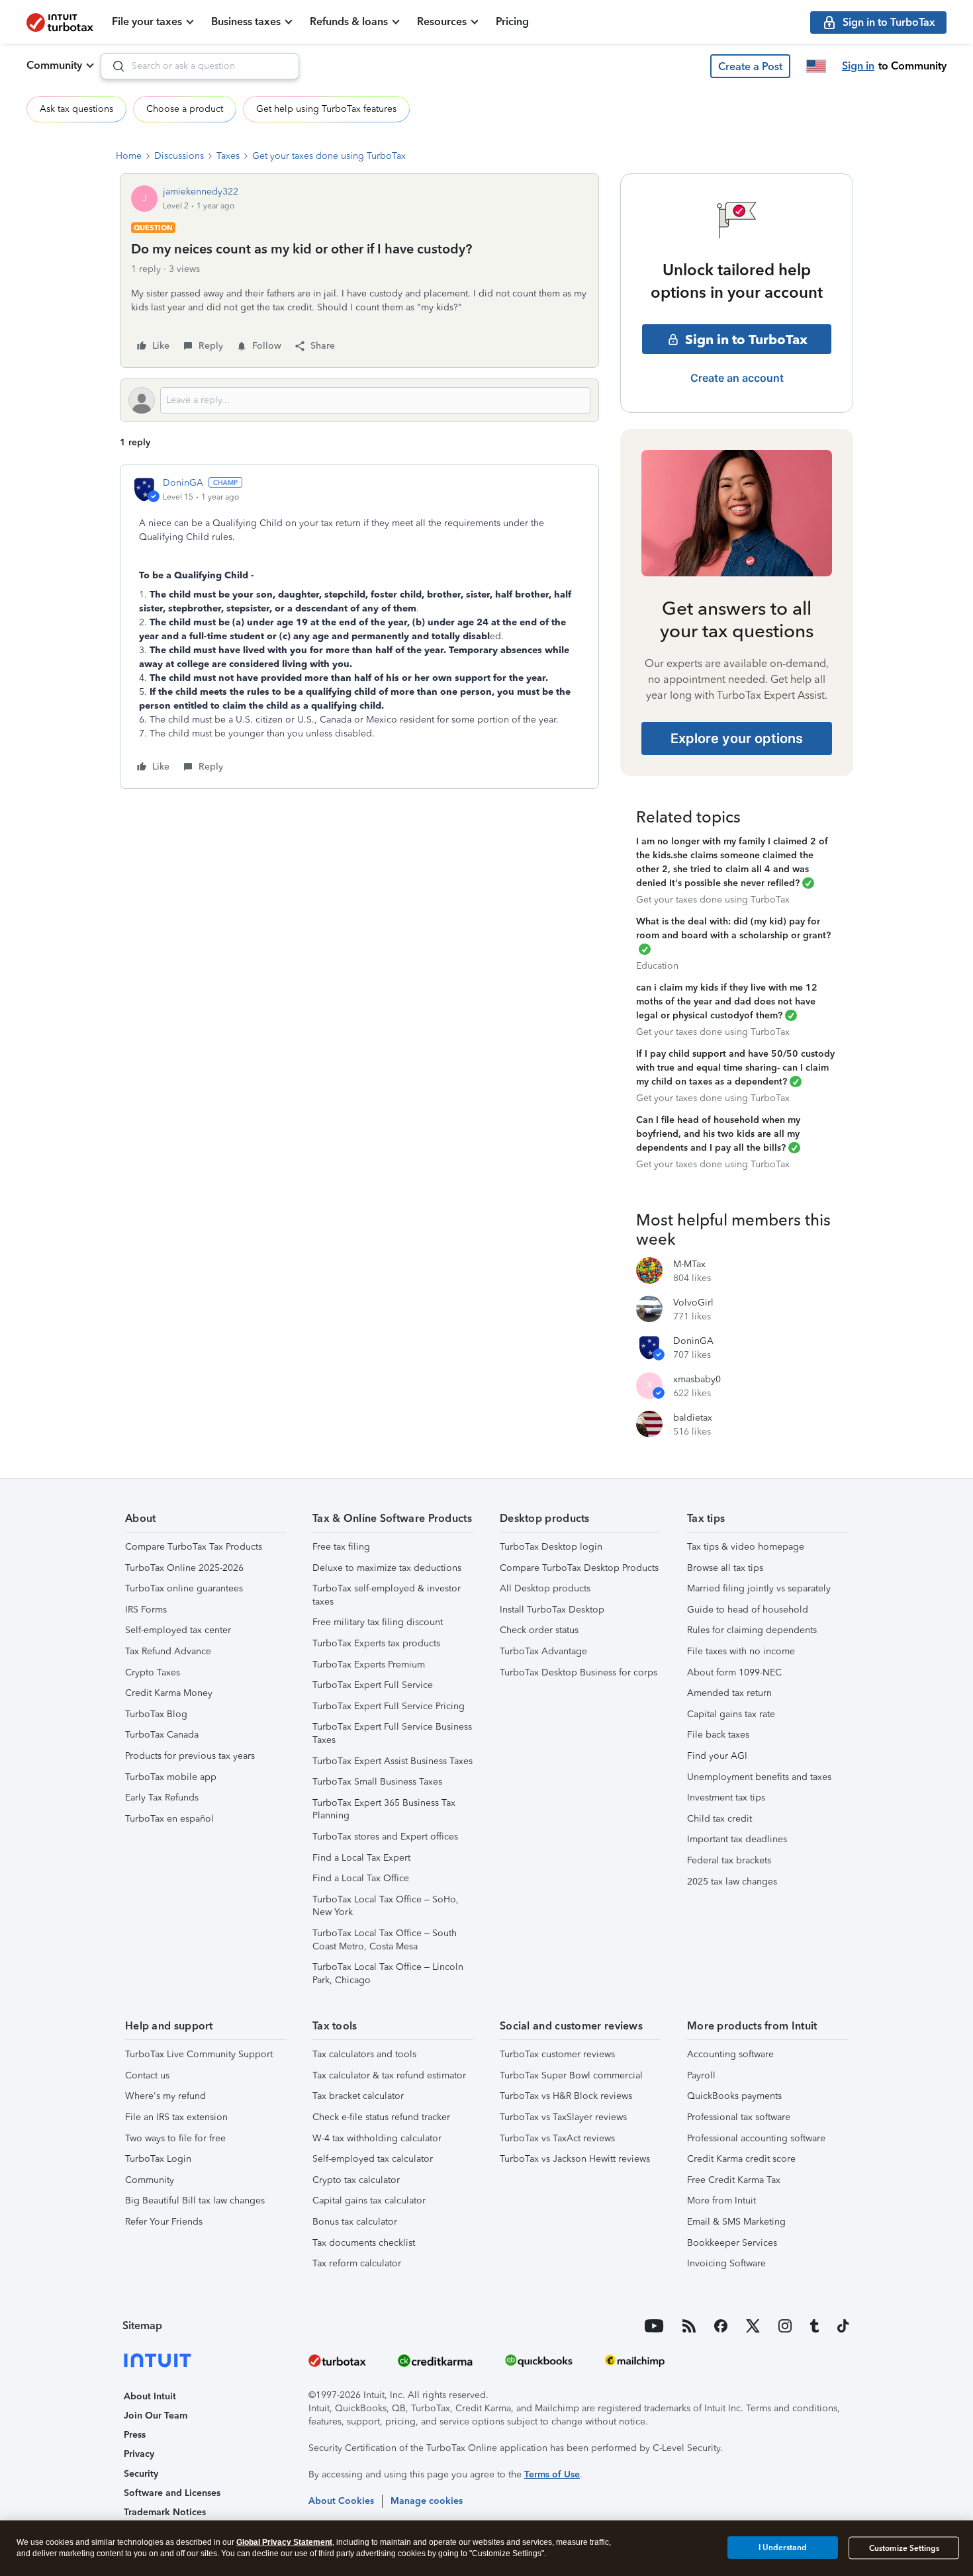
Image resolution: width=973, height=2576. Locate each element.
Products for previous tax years (190, 1756)
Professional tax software (739, 2117)
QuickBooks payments (734, 2096)
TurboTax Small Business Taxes (377, 1782)
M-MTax (689, 1264)
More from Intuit (721, 2200)
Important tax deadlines (737, 1839)
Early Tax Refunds (162, 1798)
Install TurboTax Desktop (552, 1610)
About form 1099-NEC (734, 1672)
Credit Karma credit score (741, 2159)
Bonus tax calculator (355, 2222)
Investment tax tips (726, 1798)
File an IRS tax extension (176, 2117)
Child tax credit (719, 1819)
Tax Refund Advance (168, 1651)
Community (54, 65)
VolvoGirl (693, 1303)
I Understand (783, 2548)
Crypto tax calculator (356, 2180)
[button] (750, 66)
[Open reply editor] (359, 400)
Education (657, 966)
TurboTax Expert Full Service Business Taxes (392, 1733)
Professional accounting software (756, 2138)
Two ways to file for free (175, 2138)
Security (141, 2474)
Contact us (147, 2075)
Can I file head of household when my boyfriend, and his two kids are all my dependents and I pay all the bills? (718, 1134)
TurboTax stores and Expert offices (385, 1837)
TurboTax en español (169, 1819)
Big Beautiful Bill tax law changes (195, 2200)
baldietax (693, 1418)
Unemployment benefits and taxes (759, 1777)
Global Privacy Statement (284, 2542)
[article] (359, 627)
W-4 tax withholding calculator (377, 2138)
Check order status (539, 1630)
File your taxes (147, 22)
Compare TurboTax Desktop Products (579, 1568)
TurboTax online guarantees (184, 1588)
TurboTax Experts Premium (369, 1665)
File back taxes (718, 1735)
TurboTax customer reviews (557, 2054)
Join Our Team (156, 2416)
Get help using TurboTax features (326, 109)
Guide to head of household (748, 1610)
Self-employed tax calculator (373, 2159)
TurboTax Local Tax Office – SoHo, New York (386, 1906)
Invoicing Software (726, 2263)
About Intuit (150, 2396)
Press (135, 2435)
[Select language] (816, 66)
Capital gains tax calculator (369, 2200)
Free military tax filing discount (378, 1622)
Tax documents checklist (364, 2243)
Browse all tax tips (725, 1568)
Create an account (737, 378)
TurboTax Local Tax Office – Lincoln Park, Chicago (388, 1974)
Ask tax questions (76, 109)
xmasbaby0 (697, 1379)
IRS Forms (146, 1610)
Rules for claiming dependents (752, 1630)
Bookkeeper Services (732, 2243)
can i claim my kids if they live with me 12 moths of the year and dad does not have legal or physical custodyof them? (727, 1001)
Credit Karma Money (169, 1693)
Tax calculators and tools (364, 2054)
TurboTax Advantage (543, 1651)
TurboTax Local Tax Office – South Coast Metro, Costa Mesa (385, 1940)
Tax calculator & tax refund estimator (389, 2075)
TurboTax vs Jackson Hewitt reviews (575, 2159)
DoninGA (183, 483)
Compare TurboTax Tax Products (194, 1547)
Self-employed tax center (178, 1630)
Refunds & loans (349, 22)
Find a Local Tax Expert (361, 1858)
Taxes (228, 156)
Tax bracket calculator (358, 2096)
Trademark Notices (165, 2512)
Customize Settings (904, 2548)
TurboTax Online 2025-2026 (184, 1568)
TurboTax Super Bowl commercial (571, 2075)
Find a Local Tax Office (361, 1878)
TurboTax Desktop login (551, 1547)
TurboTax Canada (162, 1735)
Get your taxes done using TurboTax (329, 156)
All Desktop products (545, 1588)
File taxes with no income (741, 1651)
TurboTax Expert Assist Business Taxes (393, 1761)
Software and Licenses (172, 2493)
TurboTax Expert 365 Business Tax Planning (384, 1809)
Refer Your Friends (164, 2222)
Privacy (139, 2454)
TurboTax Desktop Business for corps (579, 1672)
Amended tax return (729, 1693)
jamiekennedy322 (201, 192)
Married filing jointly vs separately (759, 1588)
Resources (442, 22)
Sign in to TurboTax (746, 339)
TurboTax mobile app (171, 1777)
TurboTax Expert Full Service (373, 1685)
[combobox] (200, 66)
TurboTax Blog (156, 1714)
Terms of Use (552, 2474)
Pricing (512, 22)
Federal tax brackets (729, 1860)
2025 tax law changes (732, 1882)
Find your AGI (717, 1756)
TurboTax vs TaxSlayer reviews (563, 2117)
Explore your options (737, 738)
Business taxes (246, 22)
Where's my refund (165, 2096)
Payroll (701, 2075)
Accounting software (730, 2054)
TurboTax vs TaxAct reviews (557, 2138)
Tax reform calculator (357, 2263)
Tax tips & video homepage (746, 1547)
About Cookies (341, 2501)
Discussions (179, 156)
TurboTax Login (158, 2159)
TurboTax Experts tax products (376, 1643)
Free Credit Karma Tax (734, 2180)
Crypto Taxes (153, 1672)
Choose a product (185, 109)
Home (129, 156)
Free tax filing (341, 1547)
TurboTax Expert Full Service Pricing (389, 1706)
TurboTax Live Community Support (199, 2054)
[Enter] (113, 66)
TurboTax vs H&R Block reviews (566, 2096)
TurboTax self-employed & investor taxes (387, 1595)
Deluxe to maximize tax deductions (387, 1568)
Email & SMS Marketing (736, 2222)
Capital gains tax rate (731, 1714)
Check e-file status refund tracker (381, 2117)
